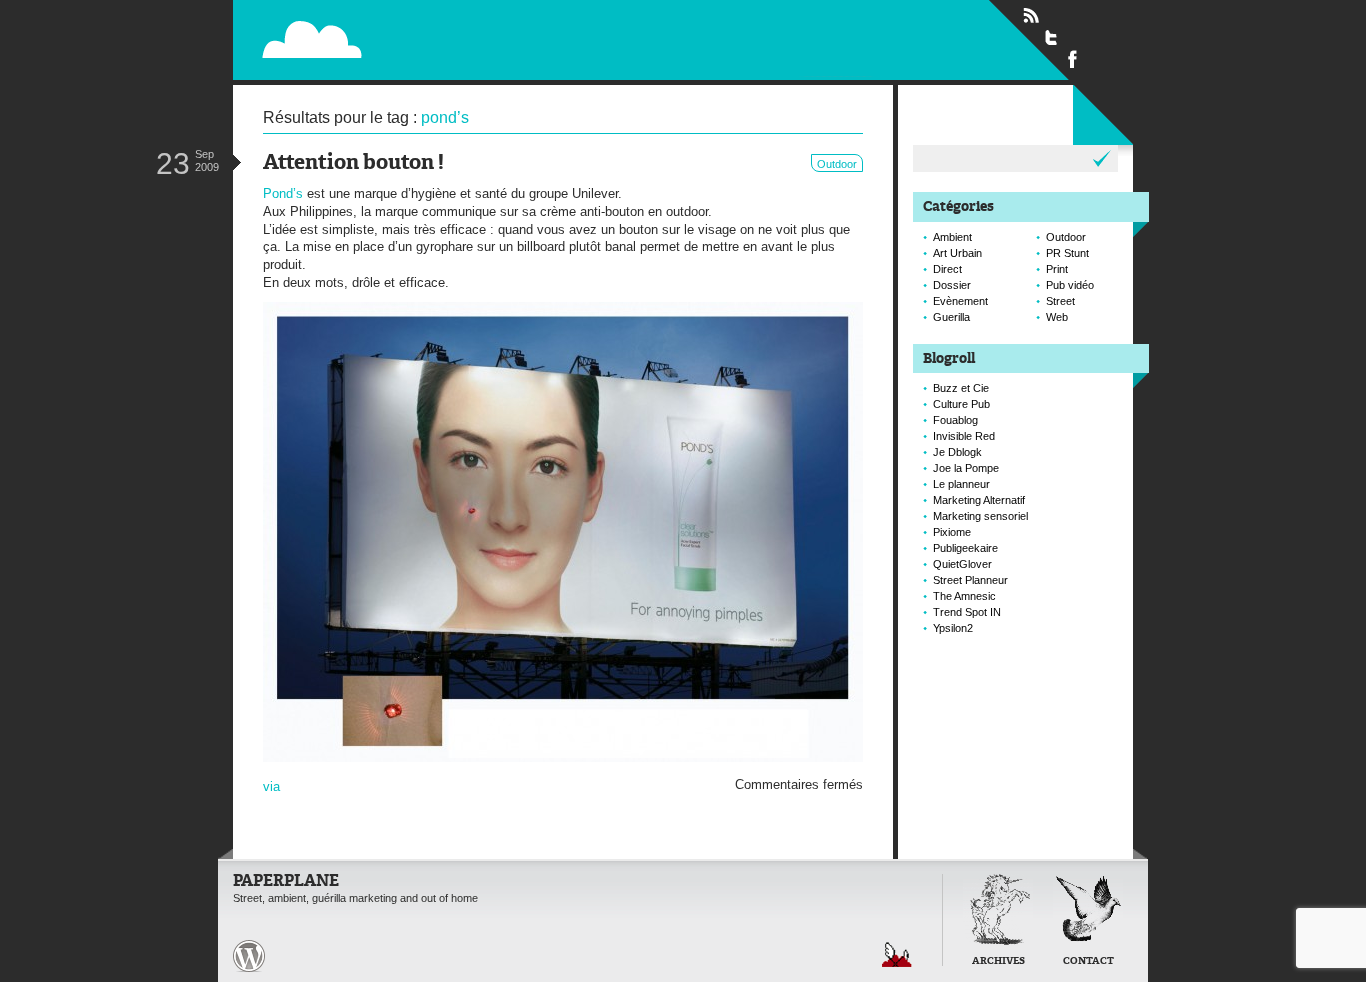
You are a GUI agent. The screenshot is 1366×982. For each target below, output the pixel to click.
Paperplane (438, 38)
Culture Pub (961, 404)
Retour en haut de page (897, 954)
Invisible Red (964, 436)
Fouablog (955, 420)
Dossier (952, 285)
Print (1057, 269)
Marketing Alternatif (979, 500)
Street (1060, 301)
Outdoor (837, 164)
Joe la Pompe (966, 468)
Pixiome (952, 532)
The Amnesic (964, 596)
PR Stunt (1067, 253)
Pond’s (283, 193)
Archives (998, 961)
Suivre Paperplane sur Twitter (1052, 37)
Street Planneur (970, 580)
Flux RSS (1031, 16)
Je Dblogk (957, 452)
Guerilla (951, 317)
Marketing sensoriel (980, 516)
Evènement (960, 301)
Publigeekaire (965, 548)
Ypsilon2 (953, 628)
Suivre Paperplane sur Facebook (1073, 58)
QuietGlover (962, 564)
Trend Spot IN (967, 612)
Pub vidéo (1070, 285)
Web (1057, 317)
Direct (947, 269)
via (271, 786)
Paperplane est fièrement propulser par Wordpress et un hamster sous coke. (249, 956)
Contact (1088, 961)
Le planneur (961, 484)
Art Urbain (957, 253)
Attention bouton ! (353, 163)
